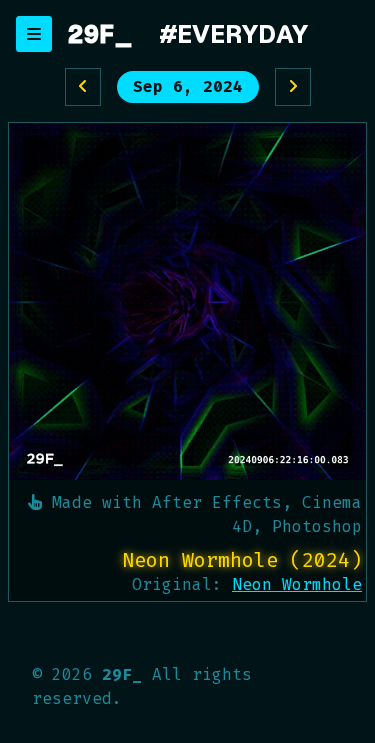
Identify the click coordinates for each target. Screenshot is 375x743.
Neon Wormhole (297, 584)
